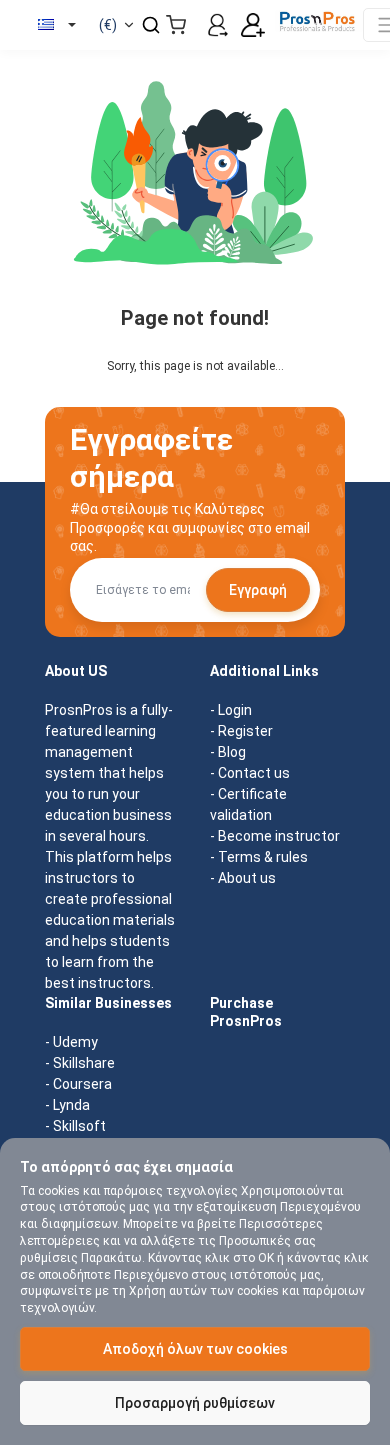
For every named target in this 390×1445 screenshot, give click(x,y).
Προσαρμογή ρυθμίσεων (195, 1403)
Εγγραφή (258, 590)
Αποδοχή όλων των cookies (195, 1349)
